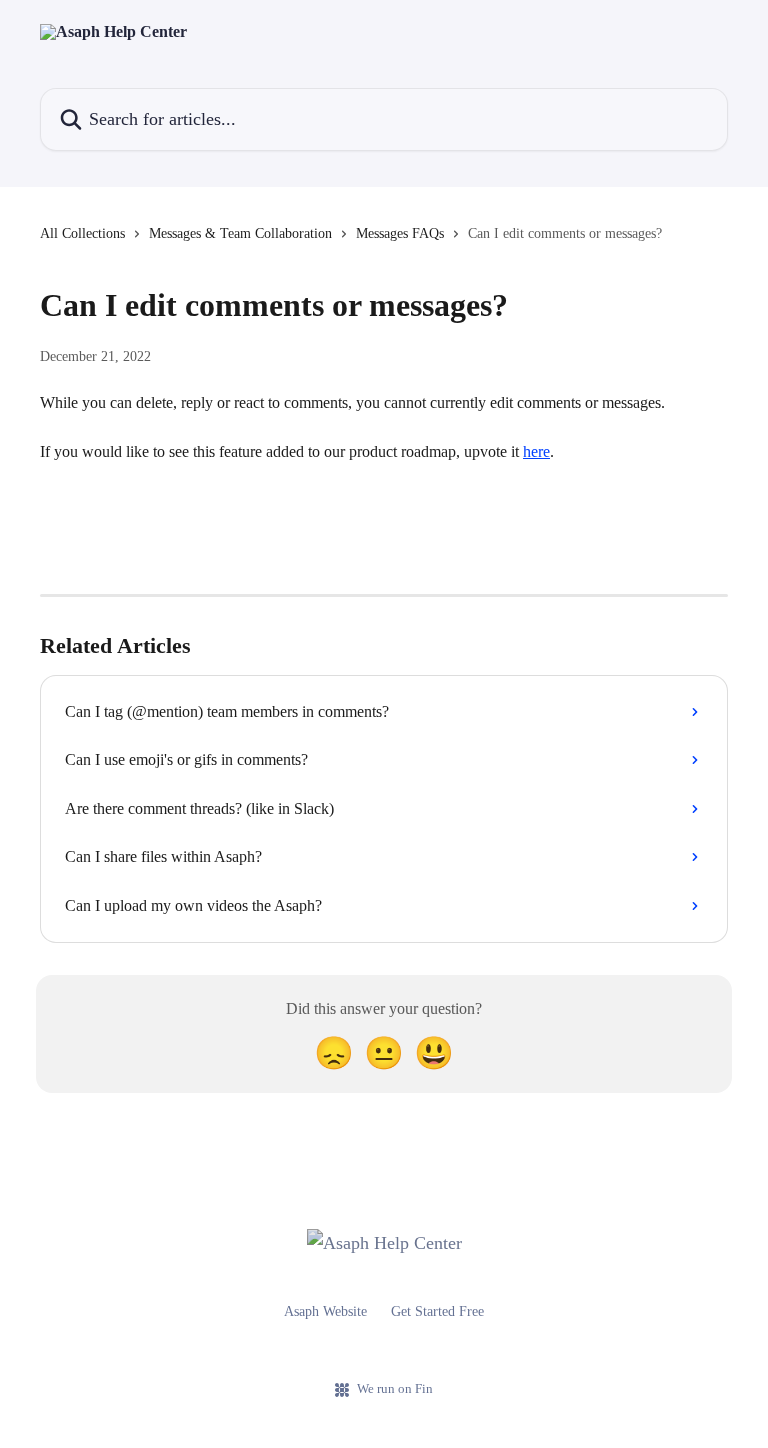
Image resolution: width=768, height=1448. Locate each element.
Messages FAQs (400, 233)
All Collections (82, 233)
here (536, 451)
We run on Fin (395, 1388)
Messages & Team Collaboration (240, 233)
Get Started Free (437, 1311)
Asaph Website (325, 1311)
